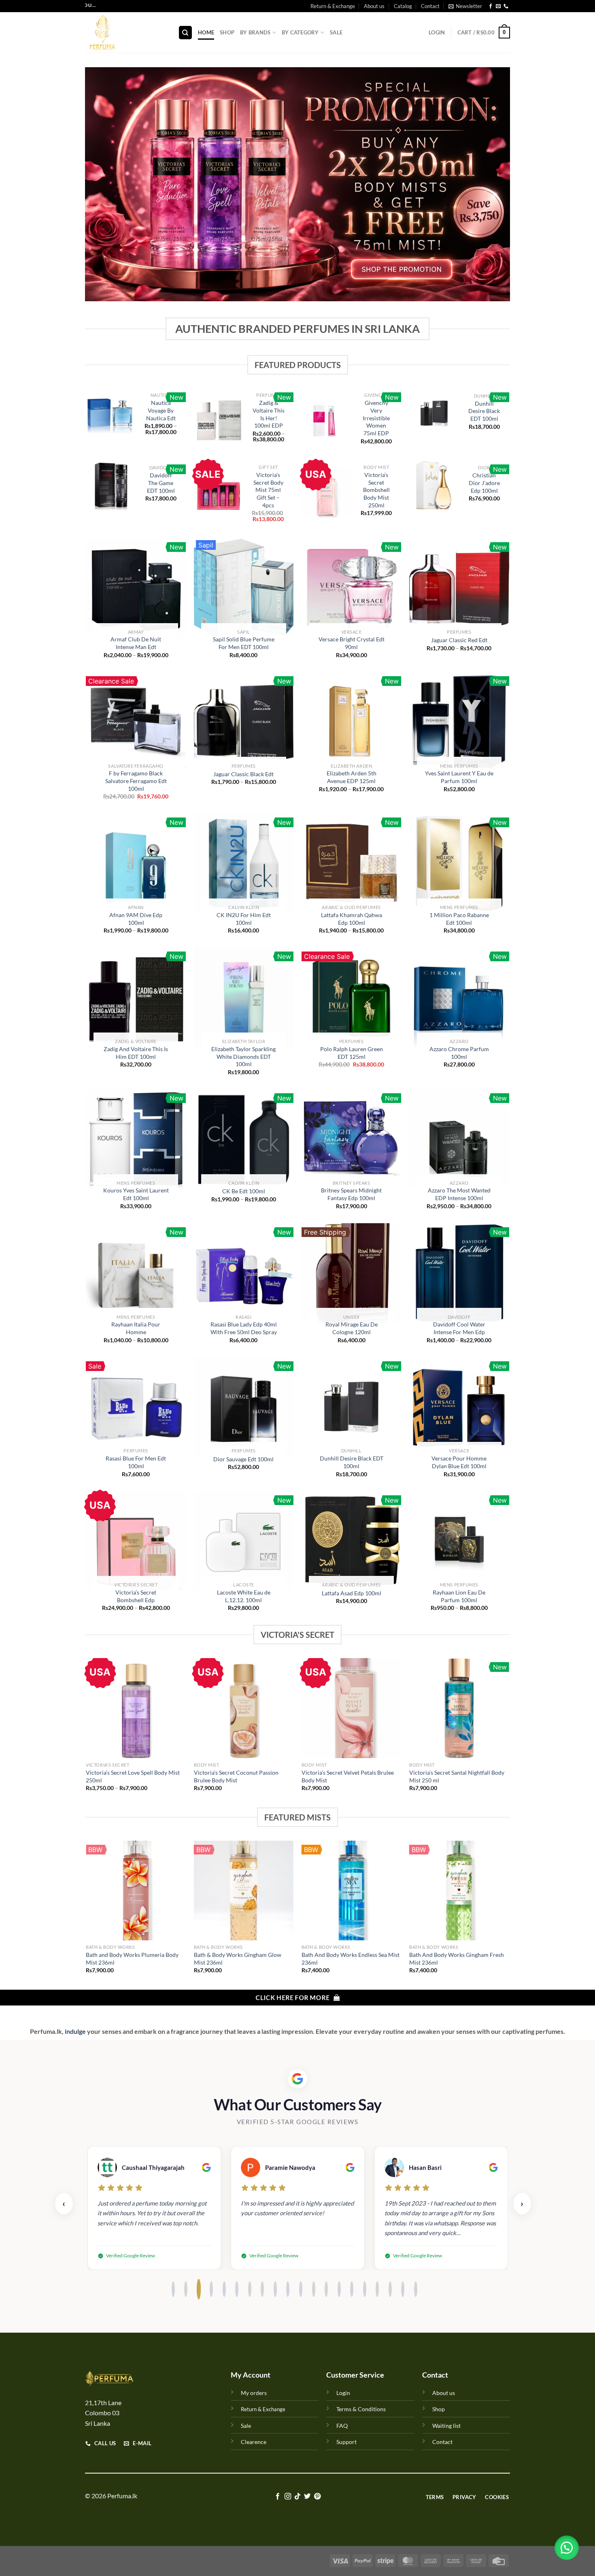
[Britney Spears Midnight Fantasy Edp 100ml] (352, 1139)
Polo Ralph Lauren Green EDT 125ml (352, 1053)
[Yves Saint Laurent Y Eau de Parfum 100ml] (459, 722)
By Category (300, 32)
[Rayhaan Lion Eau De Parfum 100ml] (459, 1541)
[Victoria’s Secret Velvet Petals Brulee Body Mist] (352, 1708)
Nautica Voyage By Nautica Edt (161, 410)
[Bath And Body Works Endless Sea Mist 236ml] (352, 1891)
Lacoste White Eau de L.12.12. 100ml (244, 1596)
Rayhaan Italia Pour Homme (136, 1328)
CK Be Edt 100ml (244, 1191)
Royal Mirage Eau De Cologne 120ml (352, 1328)
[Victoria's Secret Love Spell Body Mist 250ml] (136, 1708)
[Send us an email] (498, 6)
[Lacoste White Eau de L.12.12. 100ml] (244, 1541)
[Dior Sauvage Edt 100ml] (244, 1407)
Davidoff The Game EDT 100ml (161, 483)
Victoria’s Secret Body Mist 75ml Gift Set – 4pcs (268, 490)
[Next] (509, 1732)
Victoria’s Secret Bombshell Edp (136, 1596)
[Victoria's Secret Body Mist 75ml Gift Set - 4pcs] (219, 495)
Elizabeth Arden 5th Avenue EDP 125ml (352, 777)
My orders (254, 2393)
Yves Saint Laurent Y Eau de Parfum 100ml (459, 777)
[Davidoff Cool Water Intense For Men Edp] (459, 1273)
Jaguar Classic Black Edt (243, 774)
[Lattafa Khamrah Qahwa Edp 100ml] (352, 863)
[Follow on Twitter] (307, 2497)
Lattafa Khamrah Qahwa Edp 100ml (352, 919)
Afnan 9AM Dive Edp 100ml (136, 919)
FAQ (342, 2426)
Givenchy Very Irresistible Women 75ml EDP (376, 418)
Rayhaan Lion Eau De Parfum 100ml (459, 1596)
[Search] (185, 33)
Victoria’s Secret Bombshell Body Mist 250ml (376, 490)
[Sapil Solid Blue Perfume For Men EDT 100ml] (244, 588)
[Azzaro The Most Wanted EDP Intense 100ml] (459, 1139)
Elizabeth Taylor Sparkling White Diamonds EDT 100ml (243, 1056)
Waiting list (446, 2426)
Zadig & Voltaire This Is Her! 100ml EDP (269, 414)
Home (206, 32)
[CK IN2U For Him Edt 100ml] (244, 863)
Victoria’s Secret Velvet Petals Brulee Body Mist (348, 1776)
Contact (430, 6)
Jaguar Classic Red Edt (459, 640)
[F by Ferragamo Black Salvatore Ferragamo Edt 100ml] (136, 722)
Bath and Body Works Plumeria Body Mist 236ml (132, 1959)
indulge (75, 2031)
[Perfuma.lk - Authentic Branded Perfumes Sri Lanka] (125, 32)
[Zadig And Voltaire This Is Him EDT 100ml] (136, 997)
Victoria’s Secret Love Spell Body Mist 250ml (133, 1776)
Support (346, 2442)
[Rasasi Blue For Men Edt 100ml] (136, 1407)
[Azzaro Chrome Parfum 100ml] (459, 997)
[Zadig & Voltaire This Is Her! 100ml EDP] (219, 419)
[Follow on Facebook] (491, 6)
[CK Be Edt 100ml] (244, 1139)
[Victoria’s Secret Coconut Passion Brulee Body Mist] (244, 1708)
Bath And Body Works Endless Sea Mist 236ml (351, 1959)
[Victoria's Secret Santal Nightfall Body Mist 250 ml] (459, 1708)
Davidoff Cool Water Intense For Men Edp (459, 1328)
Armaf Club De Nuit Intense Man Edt (136, 643)
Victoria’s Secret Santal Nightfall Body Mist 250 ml (457, 1776)
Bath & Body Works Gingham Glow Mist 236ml (238, 1959)
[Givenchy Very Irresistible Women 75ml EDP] (326, 420)
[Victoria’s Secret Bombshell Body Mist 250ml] (326, 492)
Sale (336, 32)
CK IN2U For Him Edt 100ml (244, 919)
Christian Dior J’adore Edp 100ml (484, 483)
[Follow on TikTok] (297, 2497)
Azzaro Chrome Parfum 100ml (459, 1053)
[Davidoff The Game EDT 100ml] (111, 485)
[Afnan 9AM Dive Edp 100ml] (136, 863)
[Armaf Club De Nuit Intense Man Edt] (136, 588)
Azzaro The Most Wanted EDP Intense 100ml (459, 1194)
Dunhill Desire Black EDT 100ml (484, 411)
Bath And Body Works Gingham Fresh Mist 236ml (457, 1959)
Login (343, 2393)
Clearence (254, 2442)
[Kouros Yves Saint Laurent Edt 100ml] (136, 1139)
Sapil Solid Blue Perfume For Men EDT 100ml (244, 643)
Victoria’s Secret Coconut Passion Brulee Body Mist (236, 1776)
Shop (227, 32)
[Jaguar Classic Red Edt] (459, 588)
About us (374, 6)
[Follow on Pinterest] (317, 2497)
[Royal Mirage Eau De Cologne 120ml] (352, 1273)
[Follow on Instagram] (287, 2497)
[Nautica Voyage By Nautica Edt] (111, 416)
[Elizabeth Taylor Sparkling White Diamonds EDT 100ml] (244, 997)
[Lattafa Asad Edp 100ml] (352, 1541)
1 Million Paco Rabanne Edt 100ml (459, 919)
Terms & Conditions (361, 2409)
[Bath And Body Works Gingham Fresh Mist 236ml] (459, 1891)
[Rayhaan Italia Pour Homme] (136, 1273)
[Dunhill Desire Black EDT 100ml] (434, 413)
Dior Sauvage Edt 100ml (243, 1459)
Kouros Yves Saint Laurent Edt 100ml (136, 1194)
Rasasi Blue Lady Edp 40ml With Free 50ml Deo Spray (244, 1328)
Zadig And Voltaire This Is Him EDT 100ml (136, 1053)
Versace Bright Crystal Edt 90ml (352, 643)
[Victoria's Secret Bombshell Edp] (136, 1541)
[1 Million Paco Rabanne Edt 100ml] (459, 863)
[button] (567, 2548)
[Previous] (87, 1732)
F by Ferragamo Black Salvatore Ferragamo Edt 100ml (136, 781)
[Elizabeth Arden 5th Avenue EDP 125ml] (352, 722)
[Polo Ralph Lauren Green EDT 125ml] (352, 997)
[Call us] (506, 6)
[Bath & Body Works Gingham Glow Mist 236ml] (244, 1891)
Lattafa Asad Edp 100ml (352, 1593)
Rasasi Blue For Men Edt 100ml (136, 1462)
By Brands (255, 32)
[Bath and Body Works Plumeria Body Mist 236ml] (136, 1891)
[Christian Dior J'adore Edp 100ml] (434, 485)
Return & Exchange (333, 6)
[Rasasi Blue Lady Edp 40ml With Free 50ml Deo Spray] (244, 1273)
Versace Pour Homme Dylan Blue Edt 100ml (459, 1462)
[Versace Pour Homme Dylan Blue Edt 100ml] (459, 1407)
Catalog (403, 6)
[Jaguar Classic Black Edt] (244, 722)
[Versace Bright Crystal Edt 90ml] (352, 588)
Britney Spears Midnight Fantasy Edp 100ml (351, 1194)
